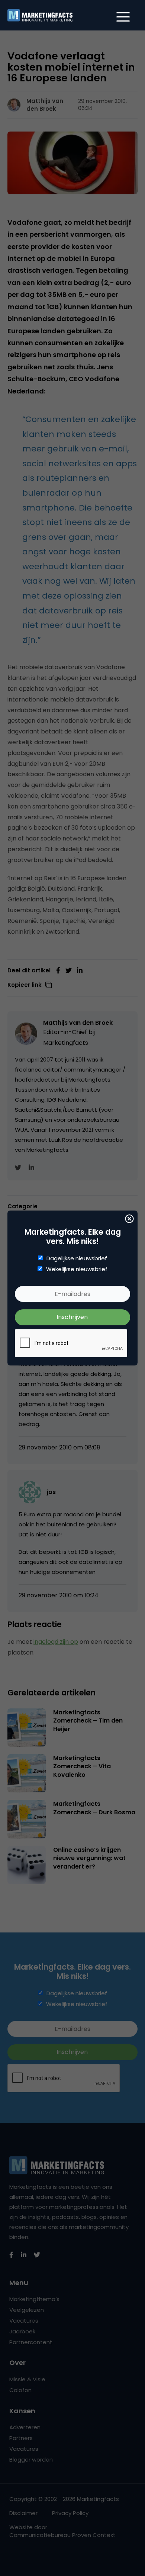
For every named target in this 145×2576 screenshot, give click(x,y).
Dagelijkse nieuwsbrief (77, 1258)
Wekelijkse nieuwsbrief (77, 1269)
